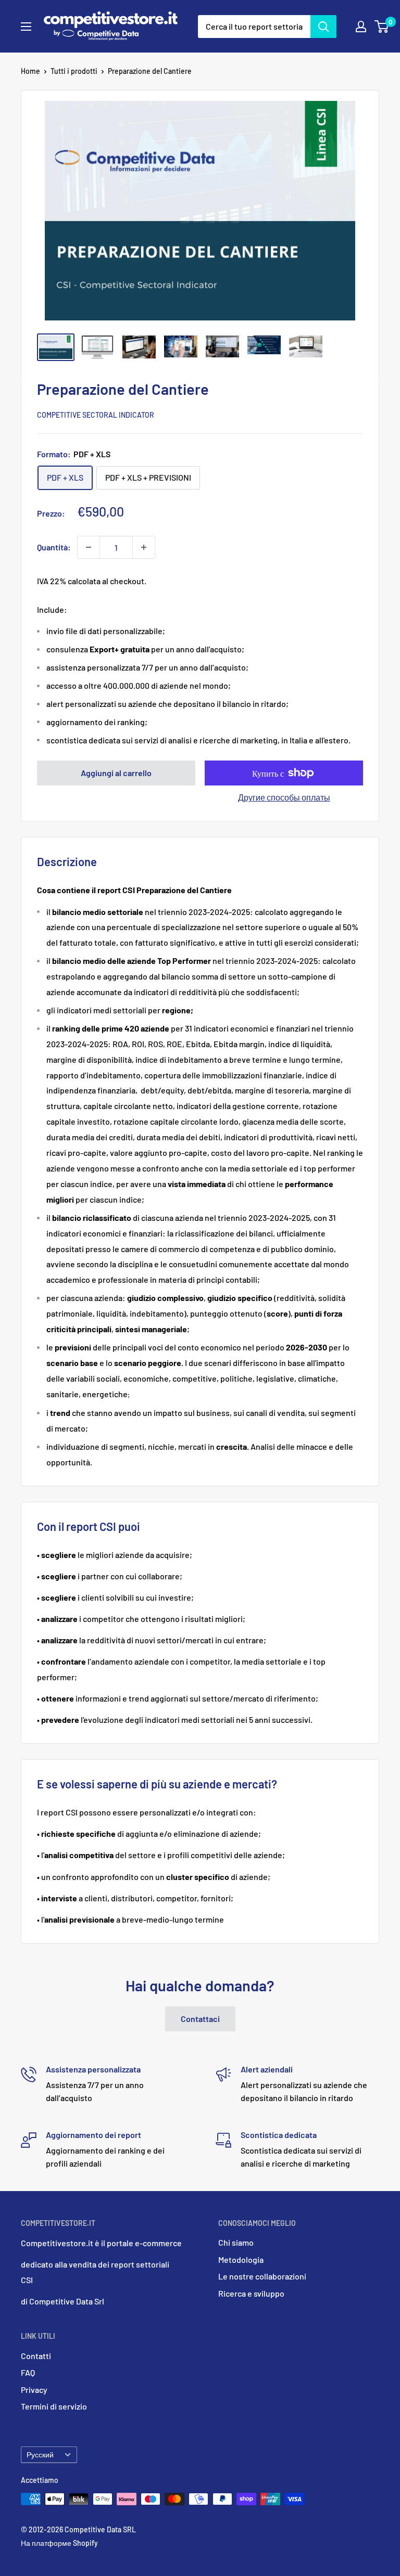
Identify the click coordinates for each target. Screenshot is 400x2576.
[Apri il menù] (26, 27)
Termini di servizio (54, 2406)
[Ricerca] (323, 27)
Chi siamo (236, 2242)
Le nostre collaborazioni (262, 2276)
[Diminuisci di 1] (89, 547)
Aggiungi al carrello (116, 773)
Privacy (34, 2390)
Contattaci (200, 2019)
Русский (40, 2455)
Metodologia (241, 2259)
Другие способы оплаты (284, 797)
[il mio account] (361, 27)
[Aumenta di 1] (144, 547)
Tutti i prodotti (74, 71)
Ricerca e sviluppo (251, 2293)
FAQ (28, 2372)
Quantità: (54, 547)
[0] (382, 27)
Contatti (36, 2356)
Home (30, 71)
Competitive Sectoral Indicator (96, 415)
